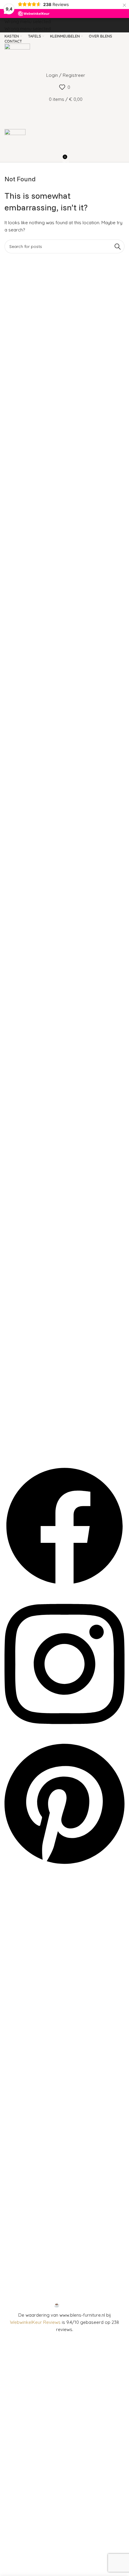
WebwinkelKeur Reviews (35, 2322)
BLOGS (17, 1900)
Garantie (19, 2123)
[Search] (64, 111)
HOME (16, 1880)
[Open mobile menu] (64, 123)
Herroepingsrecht (28, 2143)
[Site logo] (17, 56)
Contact (18, 2113)
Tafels (16, 2047)
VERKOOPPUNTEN (29, 1910)
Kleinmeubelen (25, 2037)
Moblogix (82, 2305)
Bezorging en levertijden (35, 2154)
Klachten (19, 2133)
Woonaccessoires (29, 2027)
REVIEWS (19, 1921)
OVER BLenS (23, 1890)
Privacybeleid (24, 2164)
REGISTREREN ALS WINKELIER (40, 1931)
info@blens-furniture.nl (33, 2274)
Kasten (17, 2017)
